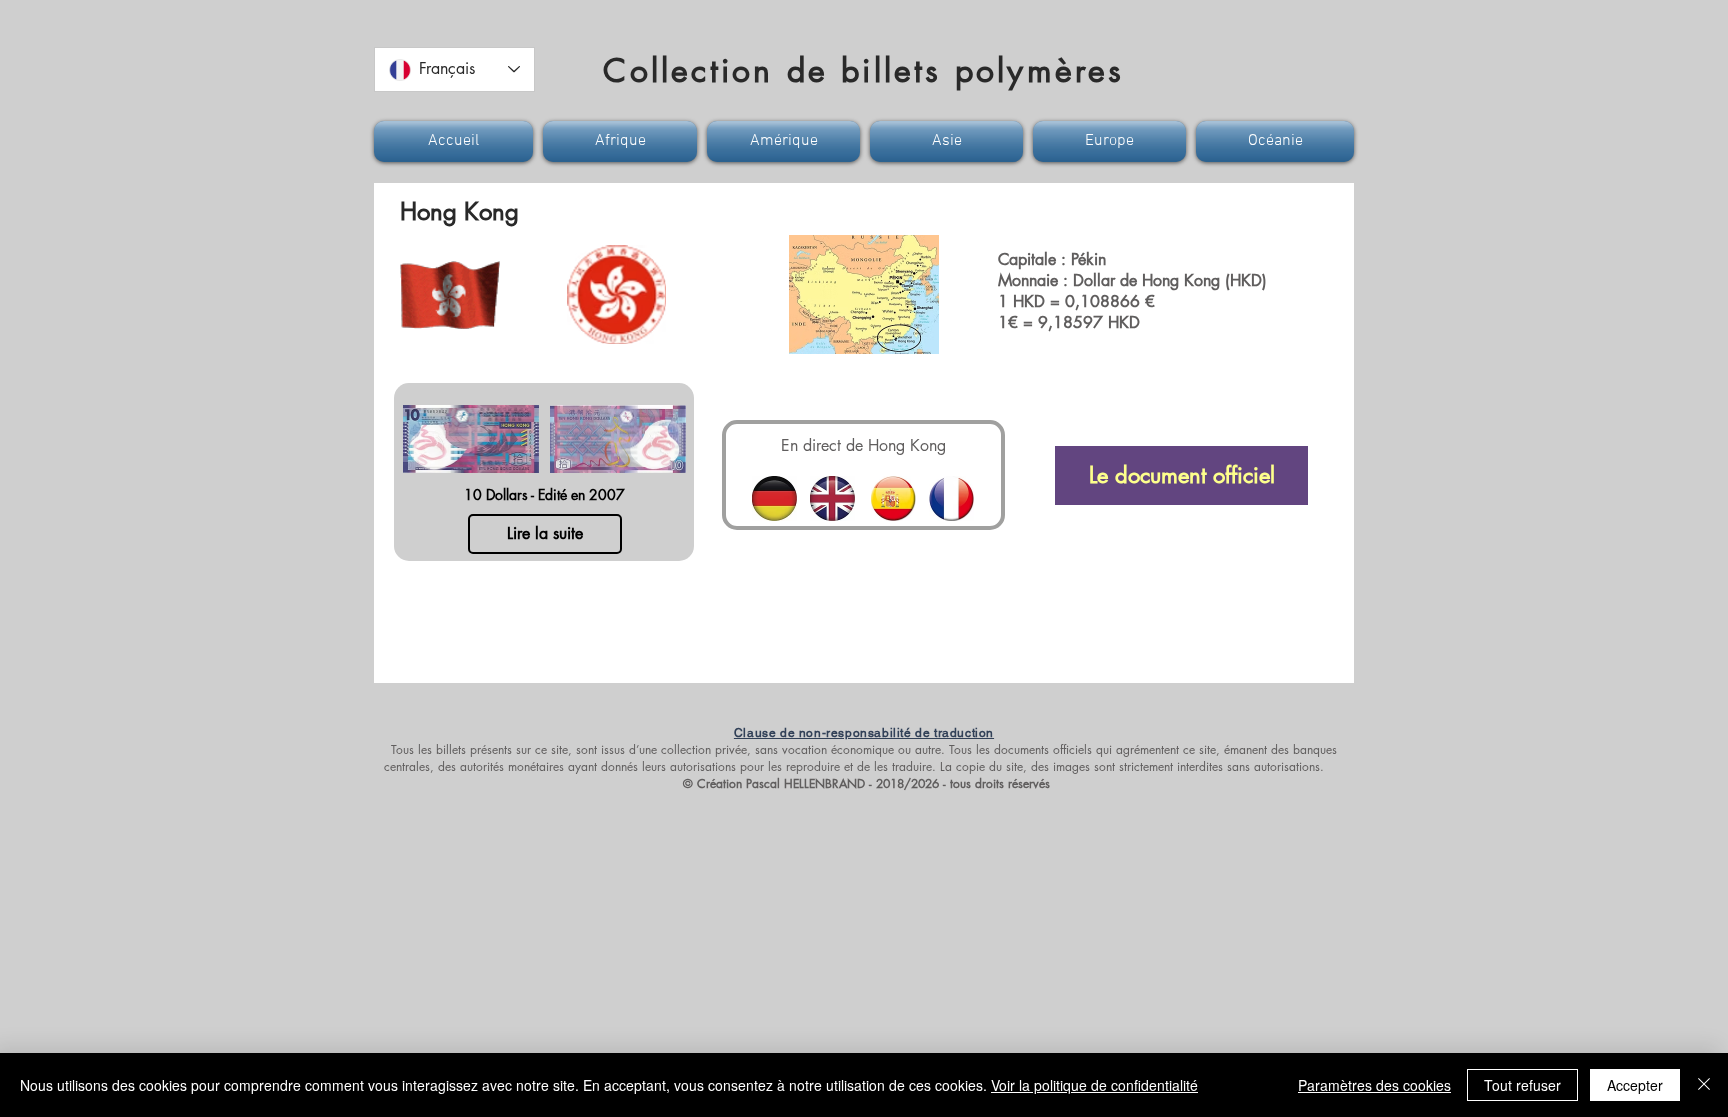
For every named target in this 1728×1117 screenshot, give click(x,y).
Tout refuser (1522, 1085)
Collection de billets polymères (863, 70)
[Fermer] (1704, 1085)
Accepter (1635, 1085)
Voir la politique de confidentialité (1094, 1085)
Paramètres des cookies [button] (1374, 1085)
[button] (456, 141)
